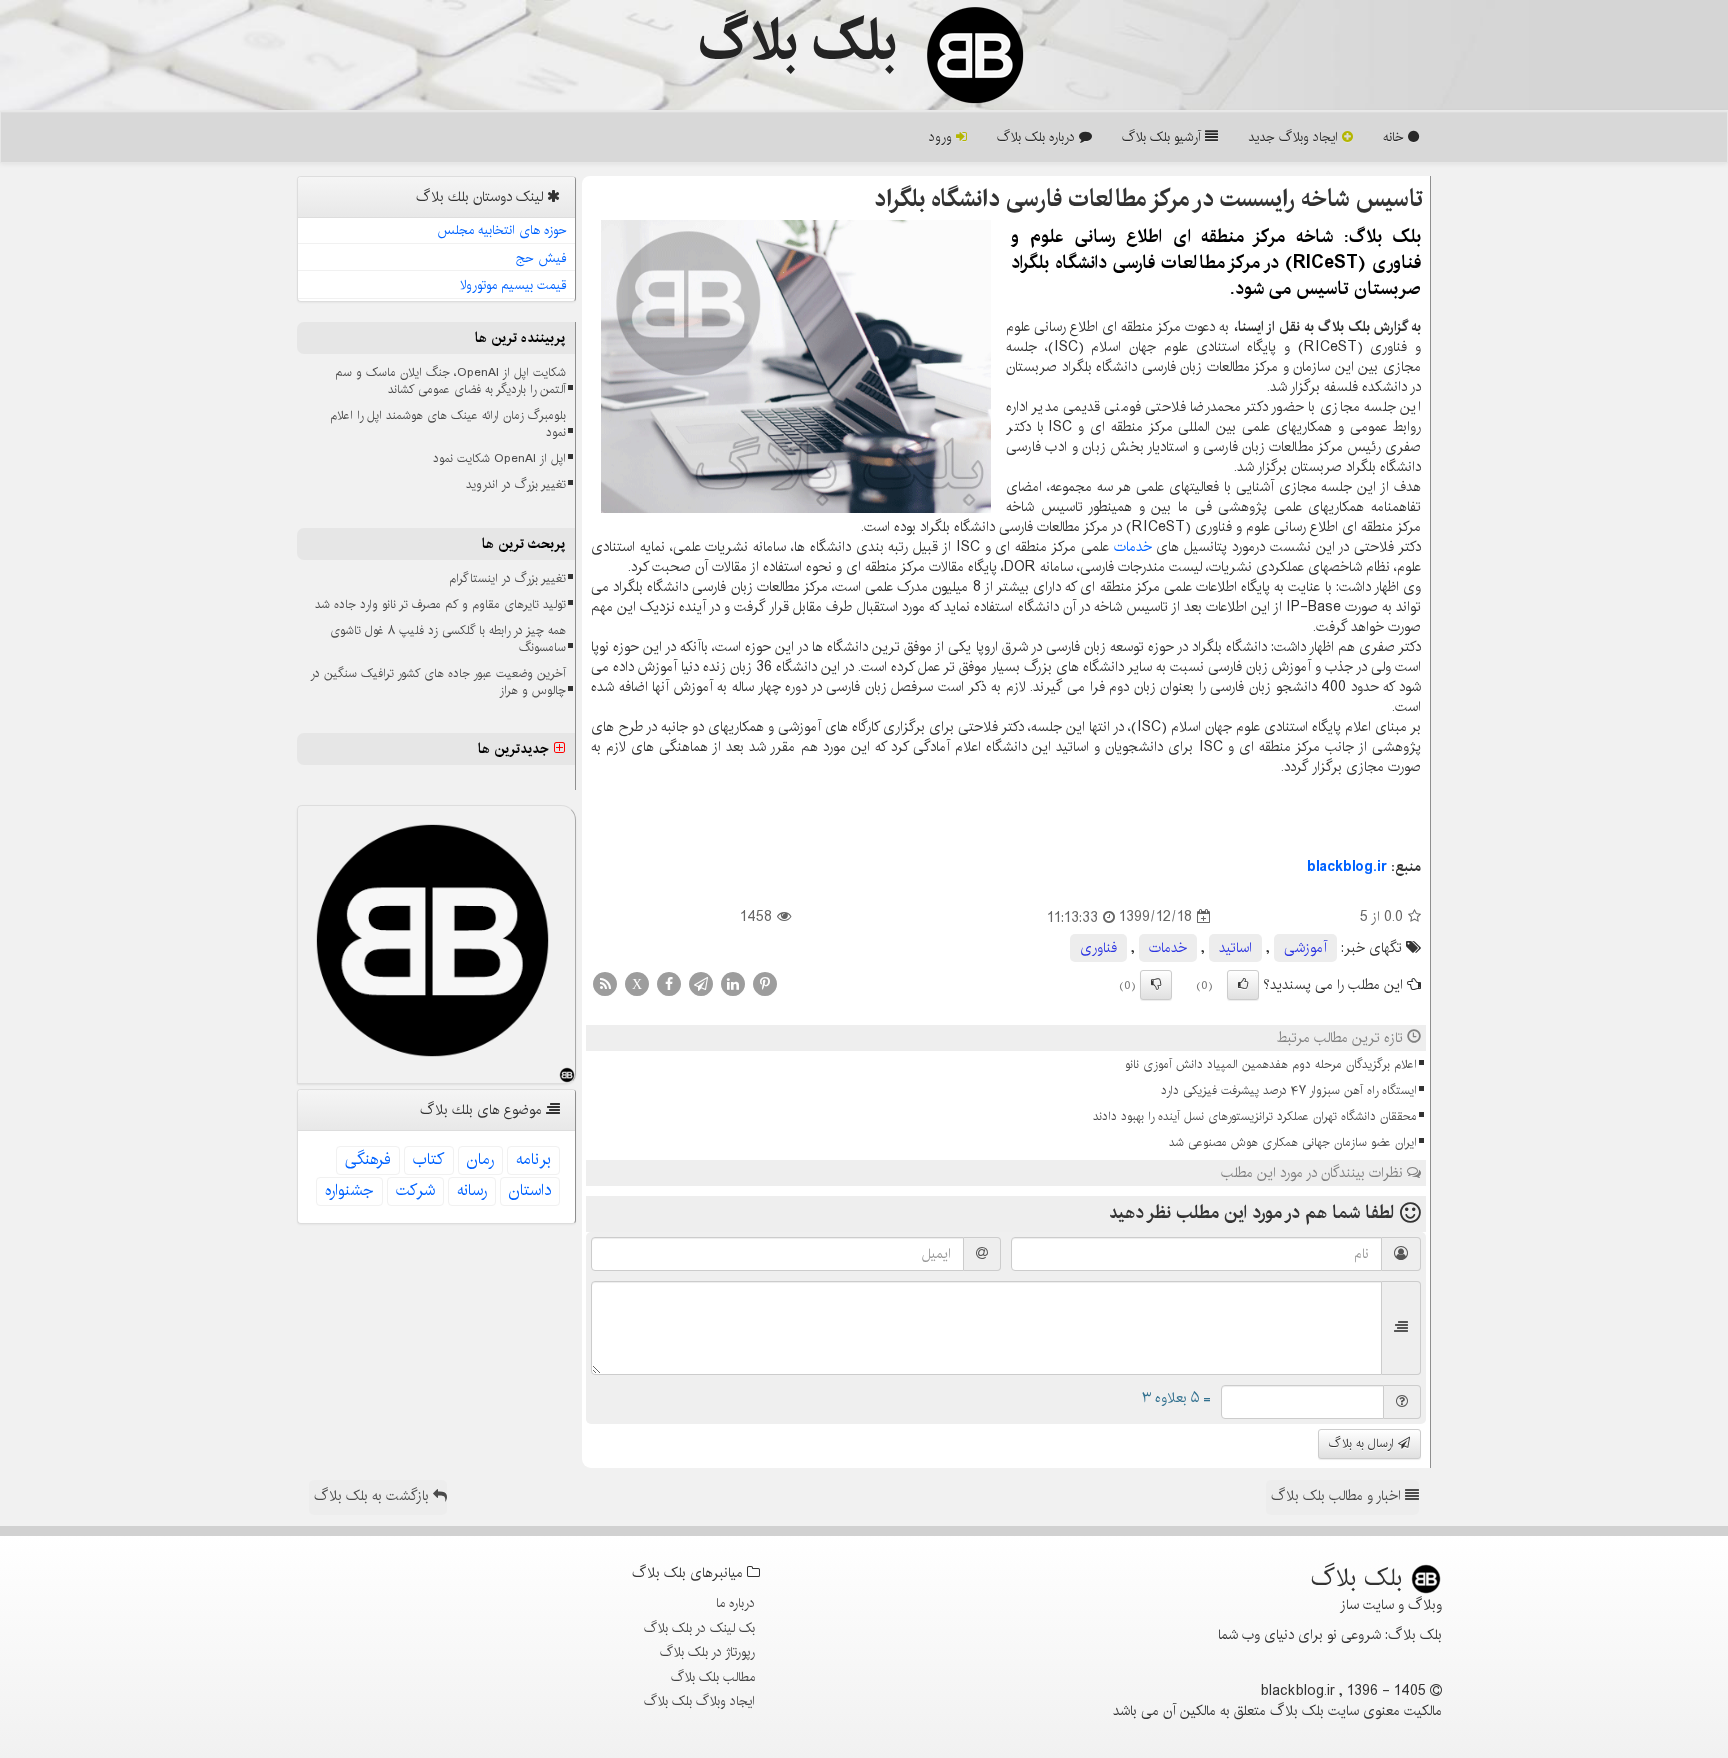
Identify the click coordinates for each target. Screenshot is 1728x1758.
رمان (480, 1159)
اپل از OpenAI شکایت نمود (499, 458)
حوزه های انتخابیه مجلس (502, 230)
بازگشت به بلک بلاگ (373, 1496)
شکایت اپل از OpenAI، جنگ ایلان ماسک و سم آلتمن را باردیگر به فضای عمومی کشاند (450, 381)
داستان (530, 1190)
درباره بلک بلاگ (1038, 137)
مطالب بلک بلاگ (713, 1677)
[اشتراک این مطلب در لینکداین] (733, 983)
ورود (942, 137)
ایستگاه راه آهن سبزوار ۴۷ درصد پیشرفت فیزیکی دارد (1289, 1090)
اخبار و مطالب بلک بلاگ (1338, 1496)
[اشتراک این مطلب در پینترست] (765, 983)
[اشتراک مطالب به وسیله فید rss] (605, 983)
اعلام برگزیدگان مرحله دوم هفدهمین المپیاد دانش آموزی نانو (1271, 1064)
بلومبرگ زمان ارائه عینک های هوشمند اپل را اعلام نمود (448, 424)
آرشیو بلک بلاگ (1163, 137)
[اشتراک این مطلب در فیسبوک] (669, 983)
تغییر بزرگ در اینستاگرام (507, 578)
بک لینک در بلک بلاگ (699, 1628)
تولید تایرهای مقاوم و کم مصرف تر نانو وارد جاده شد (440, 604)
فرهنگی (368, 1159)
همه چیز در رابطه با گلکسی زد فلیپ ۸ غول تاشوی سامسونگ (448, 639)
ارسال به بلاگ (1363, 1443)
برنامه (533, 1159)
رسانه (472, 1190)
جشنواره (349, 1190)
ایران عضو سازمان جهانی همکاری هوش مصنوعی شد (1293, 1142)
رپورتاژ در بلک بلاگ (707, 1652)
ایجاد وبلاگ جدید (1295, 137)
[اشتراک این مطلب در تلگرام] (701, 983)
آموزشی (1305, 948)
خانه (1395, 137)
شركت (415, 1190)
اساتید (1235, 948)
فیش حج (541, 258)
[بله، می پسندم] (1243, 985)
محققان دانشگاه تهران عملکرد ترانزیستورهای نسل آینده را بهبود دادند (1255, 1116)
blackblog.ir (1347, 867)
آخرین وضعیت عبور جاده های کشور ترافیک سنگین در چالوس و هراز (438, 682)
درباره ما (735, 1603)
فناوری (1098, 948)
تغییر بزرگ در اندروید (516, 484)
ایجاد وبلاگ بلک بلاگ (699, 1701)
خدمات (1133, 547)
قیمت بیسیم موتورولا (513, 285)
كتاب (429, 1159)
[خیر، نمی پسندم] (1156, 985)
